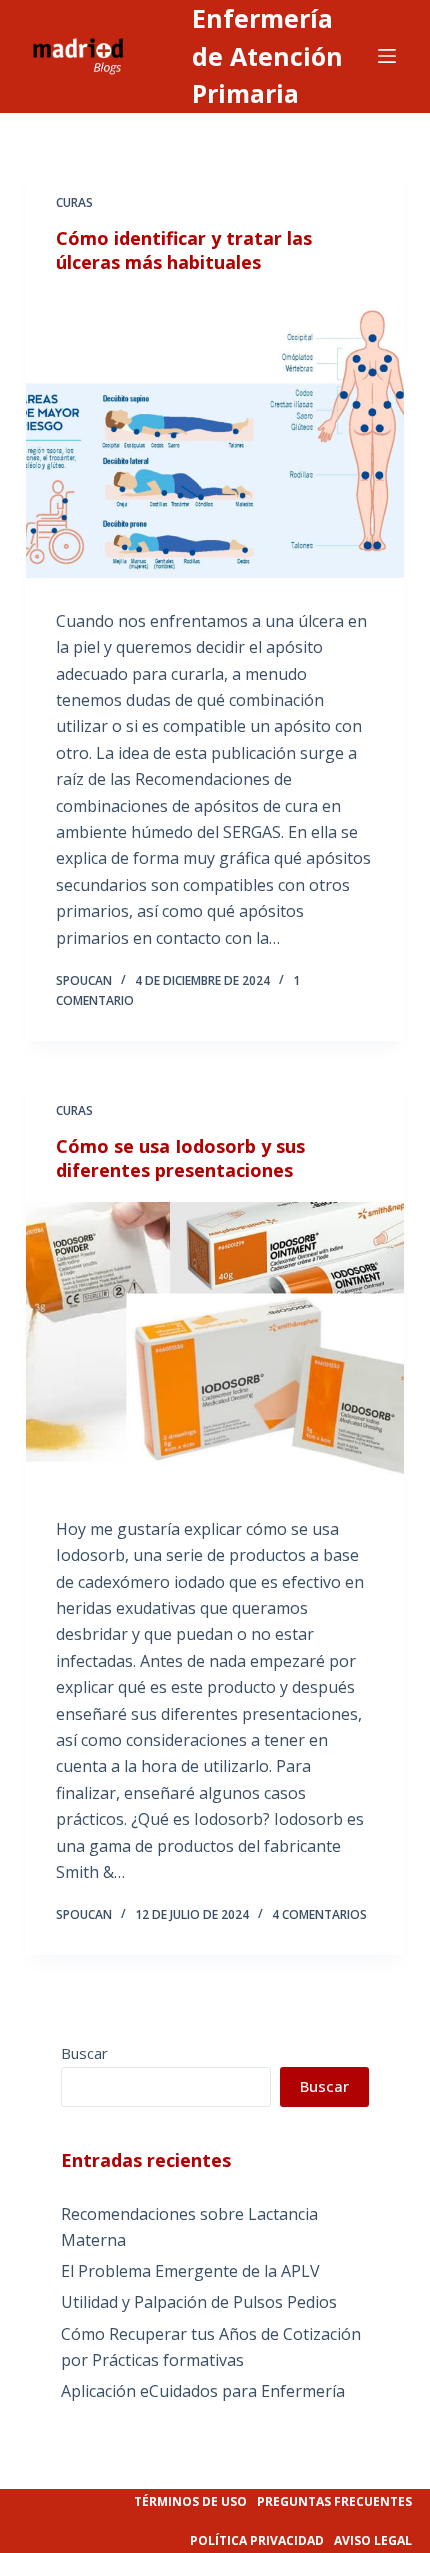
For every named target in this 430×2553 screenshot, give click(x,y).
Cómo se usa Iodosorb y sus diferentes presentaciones (180, 1157)
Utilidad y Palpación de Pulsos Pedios (199, 2302)
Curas (74, 202)
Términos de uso (190, 2501)
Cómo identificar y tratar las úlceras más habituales (184, 249)
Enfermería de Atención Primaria (267, 55)
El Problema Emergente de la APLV (190, 2271)
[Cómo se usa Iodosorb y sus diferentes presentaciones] (215, 1344)
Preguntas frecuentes (334, 2501)
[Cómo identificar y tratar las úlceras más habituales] (215, 436)
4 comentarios (319, 1914)
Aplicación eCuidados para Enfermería (203, 2391)
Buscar (84, 2053)
